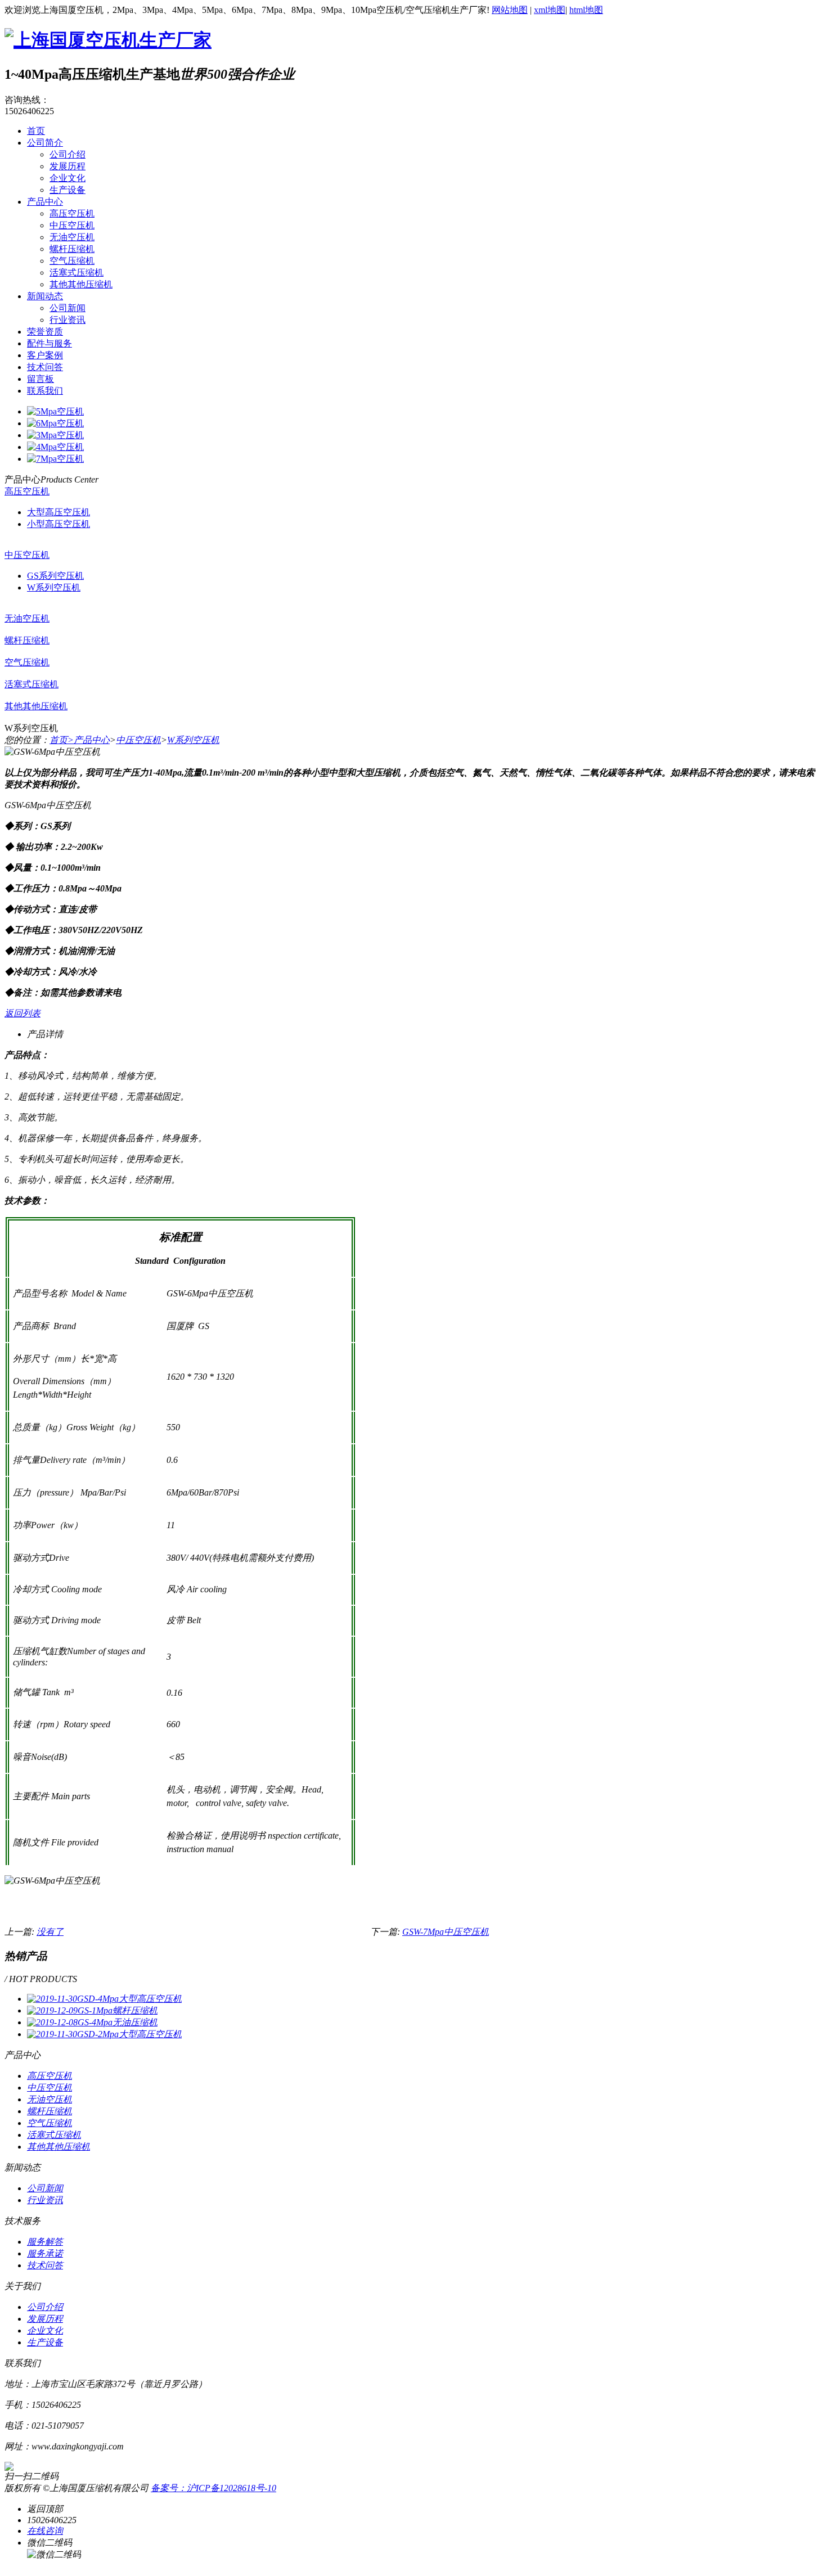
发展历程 (68, 166)
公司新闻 (68, 308)
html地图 (586, 10)
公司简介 (45, 143)
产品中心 (45, 202)
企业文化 (68, 178)
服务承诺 (45, 2253)
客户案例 (45, 355)
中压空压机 (72, 225)
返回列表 (23, 1013)
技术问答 (45, 367)
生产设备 (68, 190)
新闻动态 (45, 296)
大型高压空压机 (59, 512)
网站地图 (510, 10)
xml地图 (550, 10)
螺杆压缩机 (72, 249)
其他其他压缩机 (81, 284)
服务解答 (45, 2242)
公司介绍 (68, 154)
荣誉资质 (45, 332)
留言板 (41, 379)
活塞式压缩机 (77, 273)
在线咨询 (45, 2531)
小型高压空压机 (59, 524)
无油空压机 (72, 237)
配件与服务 (50, 343)
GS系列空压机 (55, 576)
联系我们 (45, 391)
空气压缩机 (72, 261)
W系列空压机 (54, 587)
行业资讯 (68, 320)
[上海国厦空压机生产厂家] (108, 40)
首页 (36, 131)
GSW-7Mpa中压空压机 (446, 1932)
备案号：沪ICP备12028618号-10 (214, 2488)
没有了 (50, 1932)
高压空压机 (72, 213)
